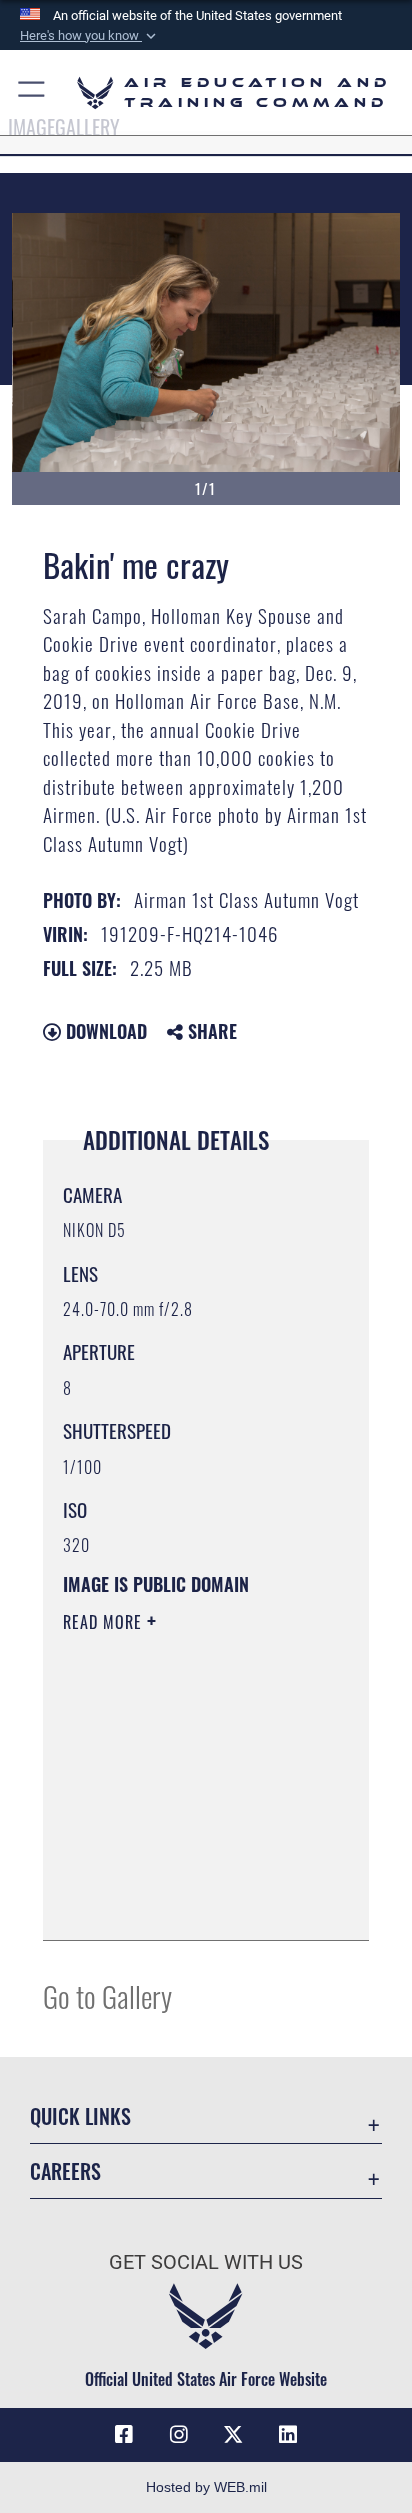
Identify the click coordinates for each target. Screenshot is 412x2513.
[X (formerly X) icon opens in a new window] (233, 2435)
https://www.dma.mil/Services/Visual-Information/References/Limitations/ (184, 1903)
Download (104, 1031)
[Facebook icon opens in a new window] (124, 2435)
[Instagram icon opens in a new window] (179, 2435)
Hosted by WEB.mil (206, 2487)
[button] (90, 36)
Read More (105, 1622)
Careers (65, 2171)
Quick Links (80, 2116)
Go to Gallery (107, 1995)
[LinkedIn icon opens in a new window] (288, 2435)
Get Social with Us (206, 2262)
